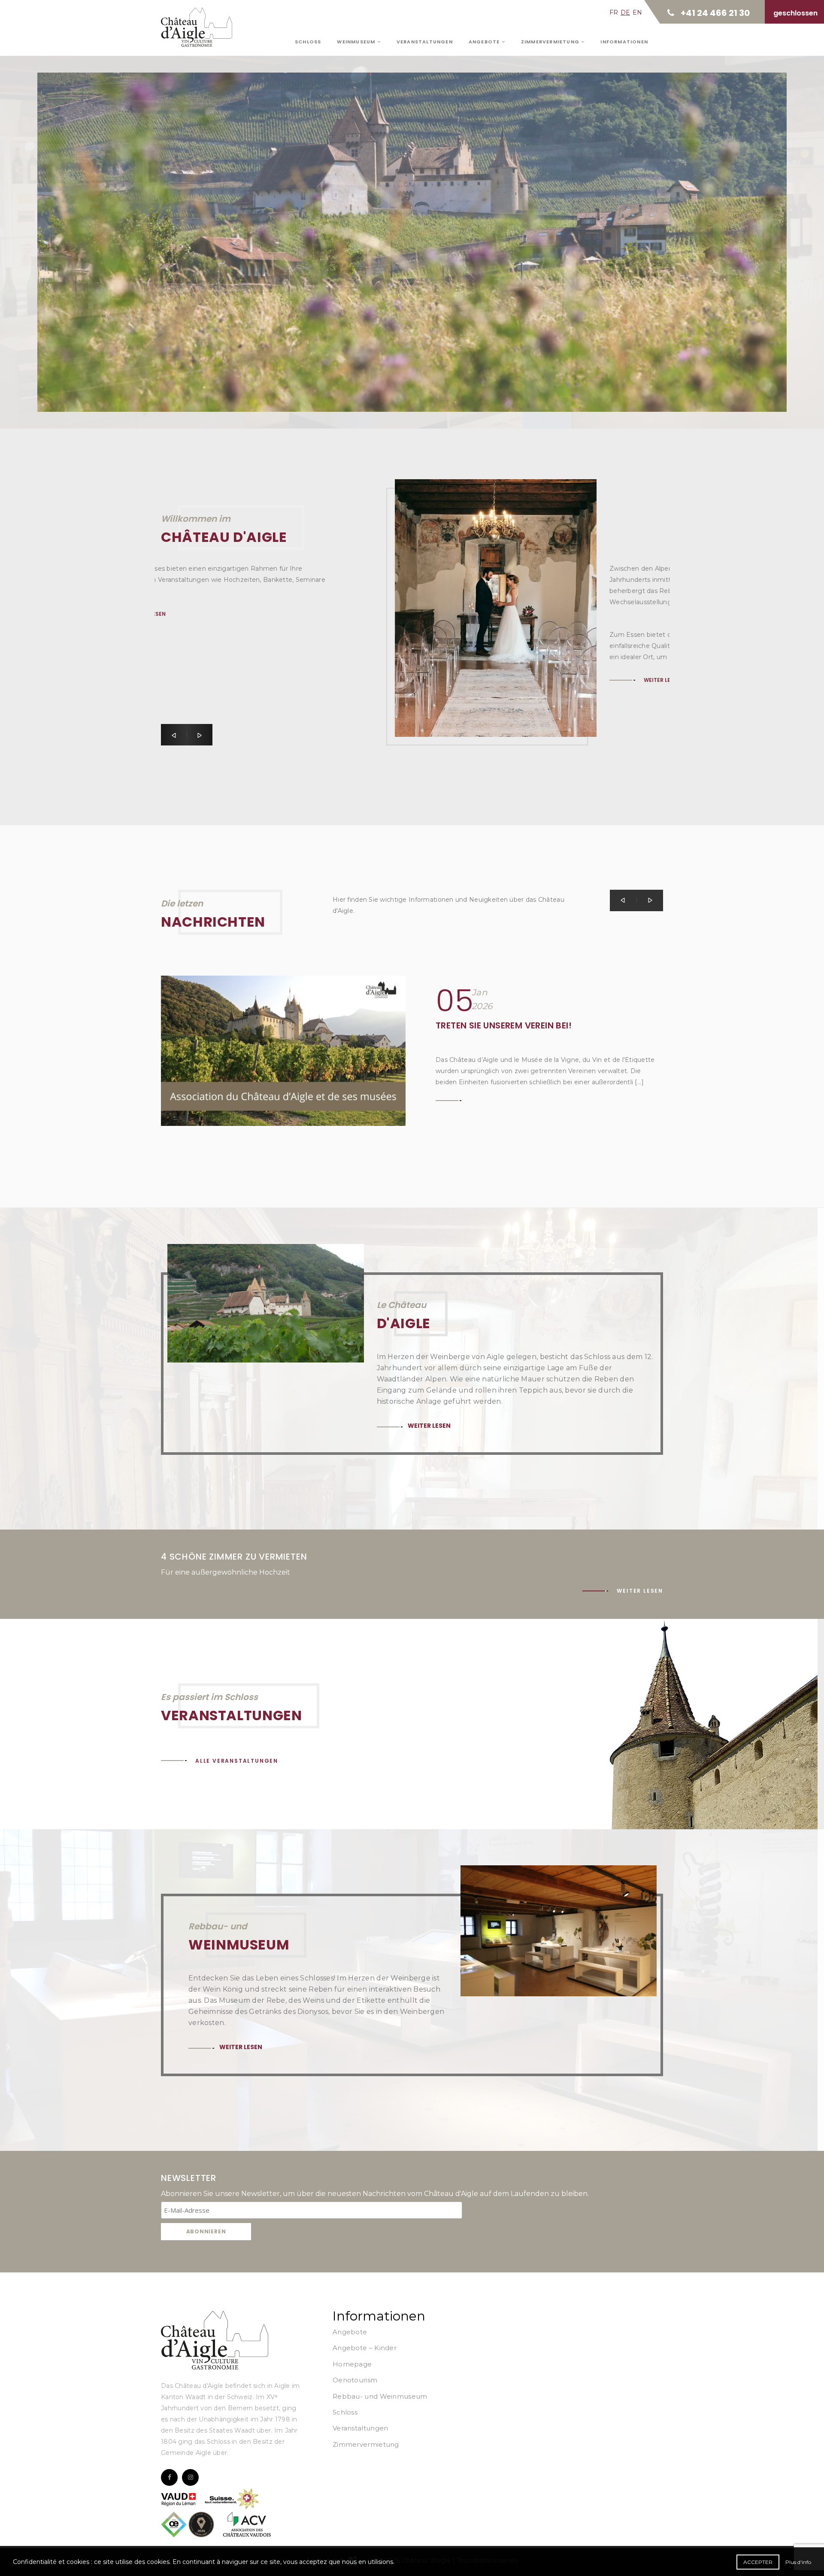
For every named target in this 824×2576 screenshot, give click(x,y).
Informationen (624, 42)
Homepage (352, 2364)
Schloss (308, 42)
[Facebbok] (169, 2477)
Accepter (758, 2562)
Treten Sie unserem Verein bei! (504, 1025)
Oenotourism (355, 2380)
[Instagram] (190, 2477)
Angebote (485, 42)
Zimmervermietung (551, 42)
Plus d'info (798, 2562)
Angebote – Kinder (365, 2348)
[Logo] (215, 2340)
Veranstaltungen (425, 42)
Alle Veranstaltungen (237, 1761)
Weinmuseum (357, 42)
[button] (174, 735)
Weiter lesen (217, 217)
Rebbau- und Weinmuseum (380, 2396)
